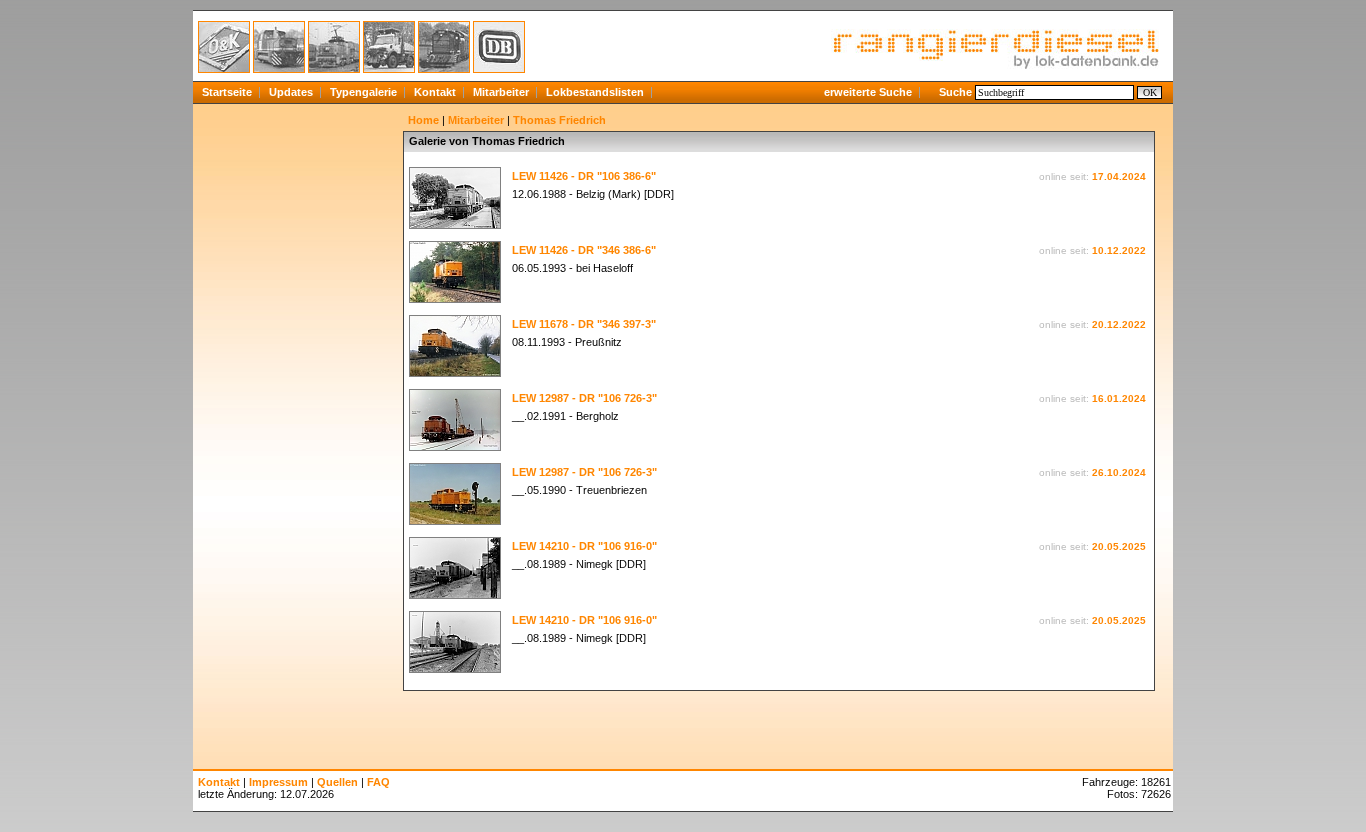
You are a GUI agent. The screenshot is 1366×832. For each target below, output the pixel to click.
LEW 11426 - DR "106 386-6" (584, 176)
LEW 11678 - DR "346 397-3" (584, 324)
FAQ (378, 782)
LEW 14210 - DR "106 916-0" (584, 546)
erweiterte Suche (868, 92)
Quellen (337, 782)
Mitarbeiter (501, 92)
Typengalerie (363, 92)
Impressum (278, 782)
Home (423, 120)
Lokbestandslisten (595, 92)
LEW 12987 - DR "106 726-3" (584, 398)
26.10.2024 (1119, 472)
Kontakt (435, 92)
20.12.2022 (1119, 324)
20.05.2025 (1119, 546)
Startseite (227, 92)
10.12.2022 (1119, 250)
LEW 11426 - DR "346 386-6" (584, 250)
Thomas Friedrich (559, 120)
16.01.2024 (1119, 398)
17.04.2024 (1119, 176)
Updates (291, 92)
